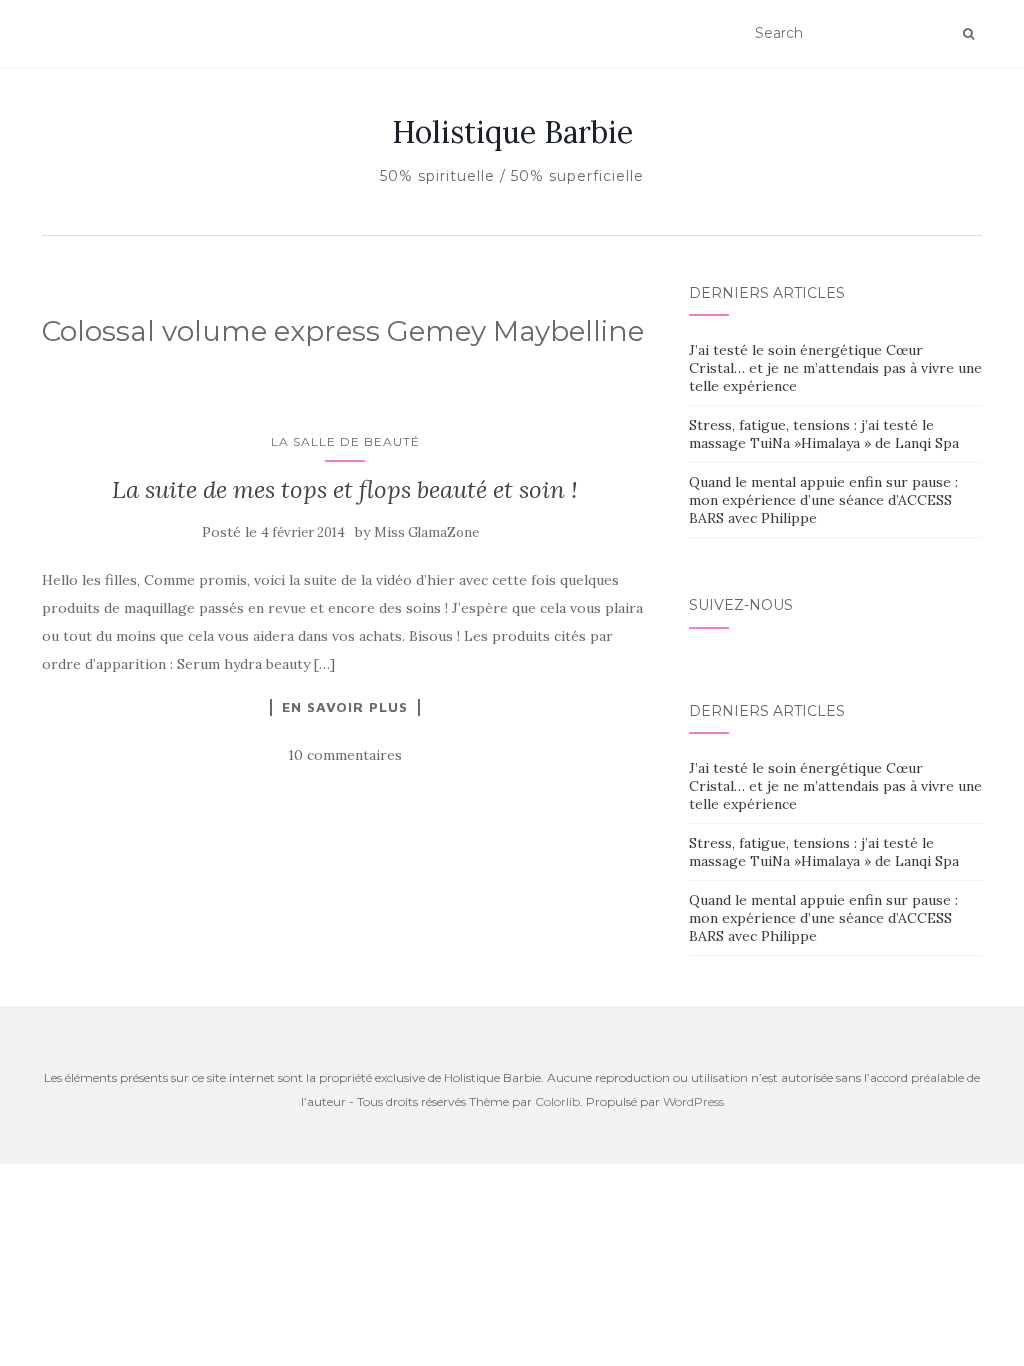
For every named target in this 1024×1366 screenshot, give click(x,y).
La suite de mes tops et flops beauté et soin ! (345, 489)
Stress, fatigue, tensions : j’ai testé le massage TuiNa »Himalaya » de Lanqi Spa (824, 434)
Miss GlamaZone (426, 532)
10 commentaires (345, 755)
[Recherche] (968, 34)
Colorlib (557, 1101)
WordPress (693, 1101)
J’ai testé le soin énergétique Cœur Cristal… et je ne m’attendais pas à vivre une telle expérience (835, 368)
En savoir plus (345, 707)
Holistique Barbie (512, 132)
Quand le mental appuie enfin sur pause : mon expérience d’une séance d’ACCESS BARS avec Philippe (823, 500)
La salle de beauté (345, 441)
